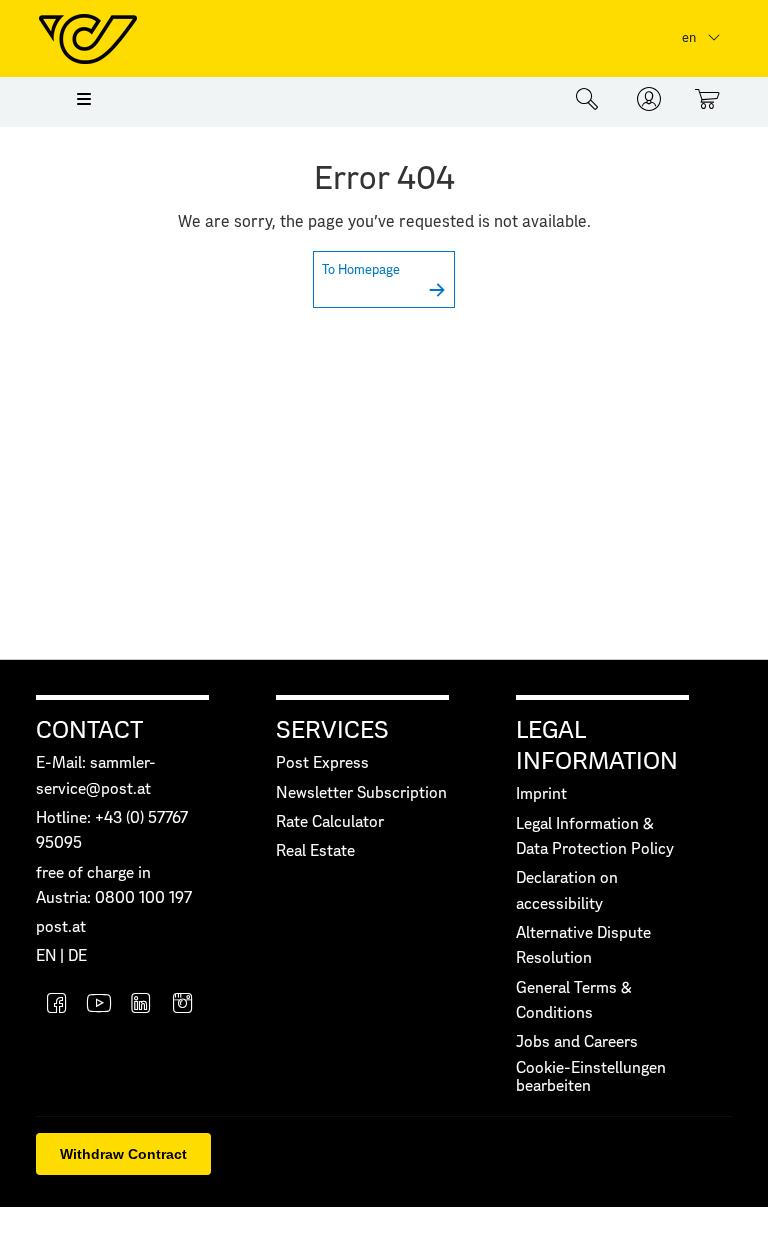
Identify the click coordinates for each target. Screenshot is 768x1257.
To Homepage (361, 270)
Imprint (541, 794)
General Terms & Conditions (574, 1001)
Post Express (322, 763)
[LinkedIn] (141, 1005)
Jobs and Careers (577, 1042)
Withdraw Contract (123, 1154)
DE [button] (77, 956)
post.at (61, 927)
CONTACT (89, 731)
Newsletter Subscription (361, 793)
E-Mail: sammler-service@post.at (96, 776)
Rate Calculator (330, 822)
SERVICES (332, 731)
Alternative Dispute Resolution (583, 946)
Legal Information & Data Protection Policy (595, 837)
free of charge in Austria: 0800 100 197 (114, 886)
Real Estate (315, 851)
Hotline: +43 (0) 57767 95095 (112, 831)
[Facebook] (57, 1005)
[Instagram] (183, 1005)
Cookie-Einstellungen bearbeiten (591, 1077)
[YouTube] (99, 1005)
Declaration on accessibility (567, 891)
